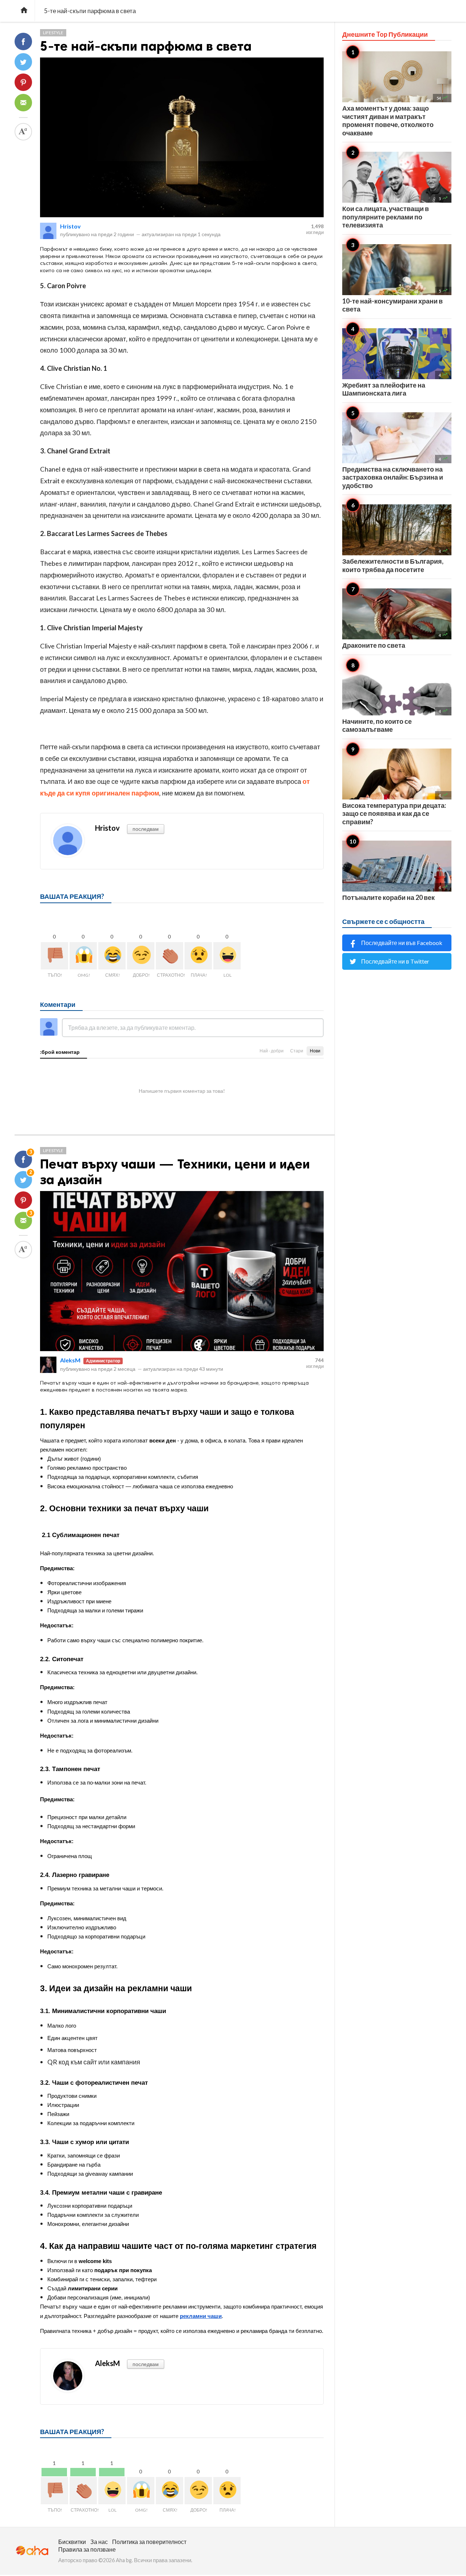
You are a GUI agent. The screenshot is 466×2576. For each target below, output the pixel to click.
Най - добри (272, 1051)
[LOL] (227, 956)
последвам (146, 829)
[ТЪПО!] (54, 956)
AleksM (70, 1360)
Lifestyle (53, 33)
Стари (297, 1051)
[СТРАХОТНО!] (169, 956)
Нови (315, 1051)
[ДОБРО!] (141, 956)
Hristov (70, 226)
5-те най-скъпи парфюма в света (146, 46)
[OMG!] (83, 956)
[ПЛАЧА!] (198, 956)
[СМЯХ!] (112, 956)
